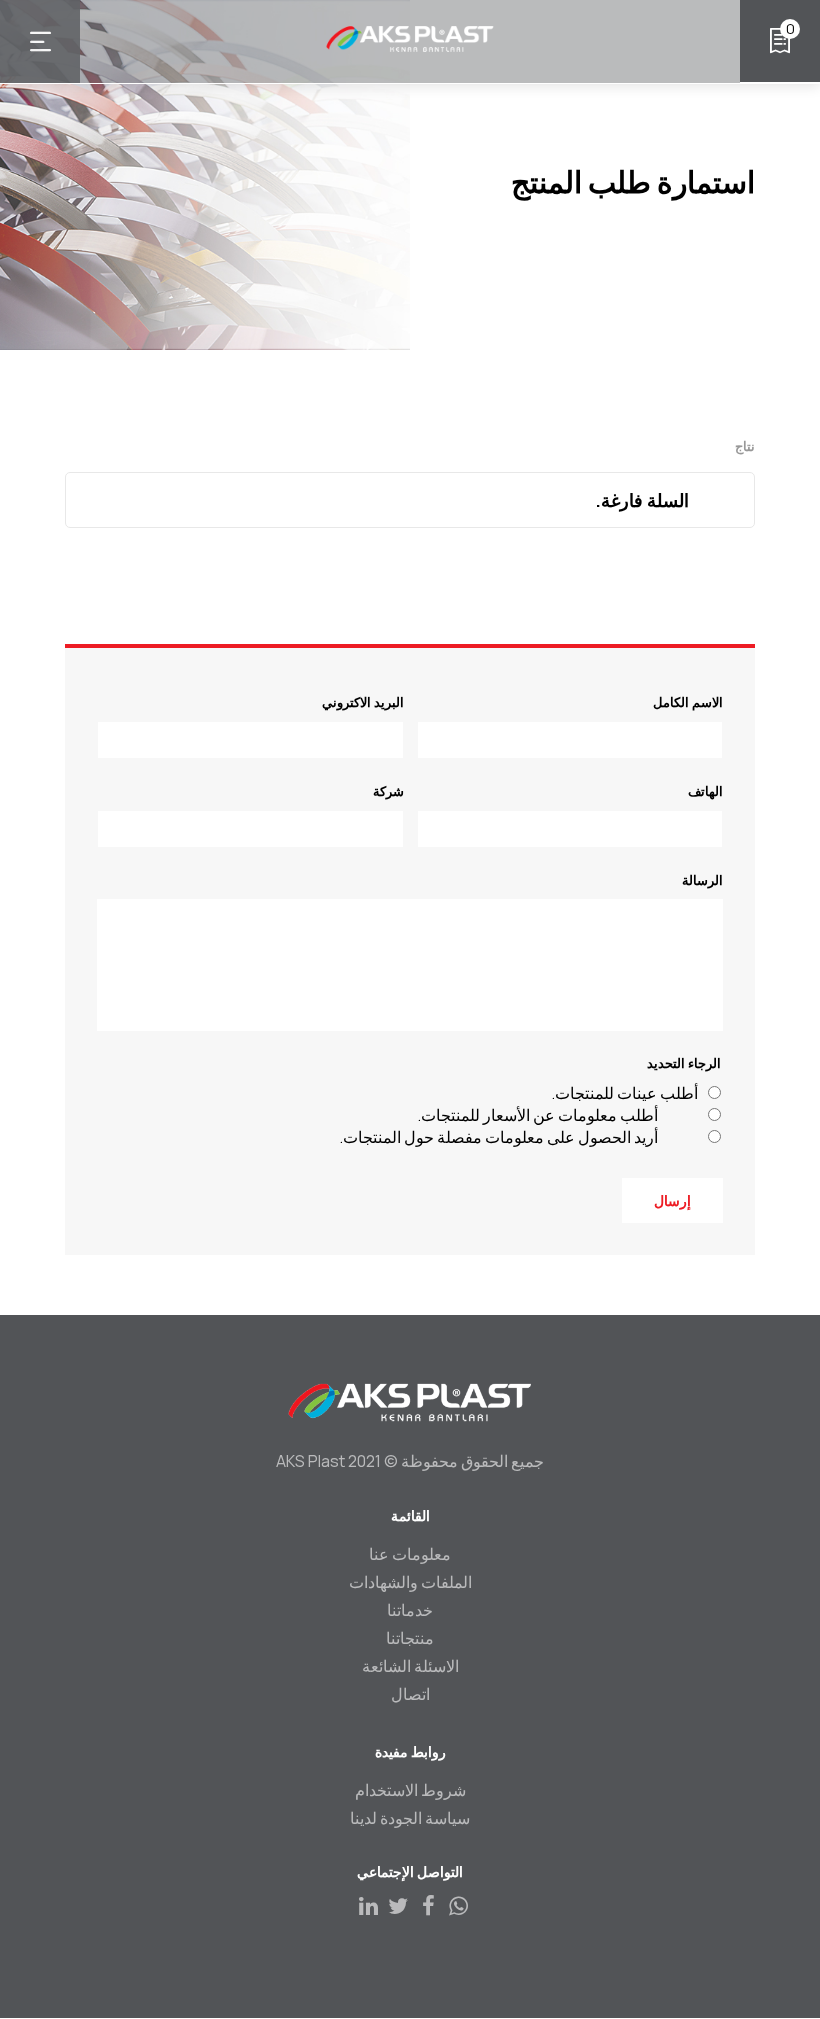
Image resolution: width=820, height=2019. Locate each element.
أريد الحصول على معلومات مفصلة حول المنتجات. (498, 1137)
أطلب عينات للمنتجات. (624, 1093)
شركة (388, 791)
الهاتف (705, 791)
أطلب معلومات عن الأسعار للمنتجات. (537, 1115)
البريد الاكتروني (363, 702)
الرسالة (702, 880)
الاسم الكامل (688, 702)
